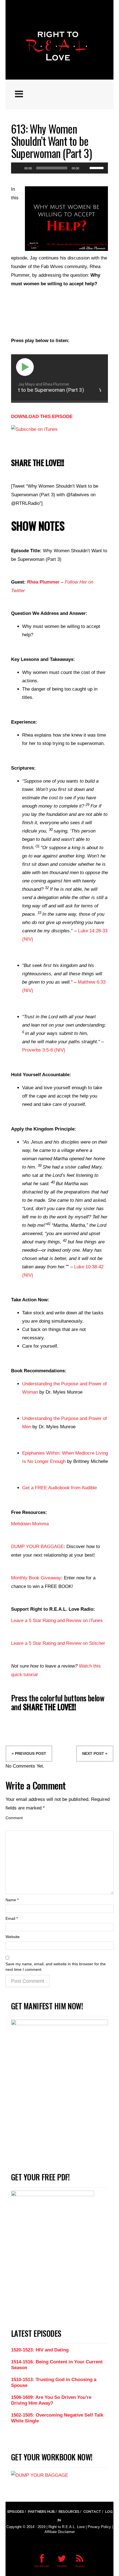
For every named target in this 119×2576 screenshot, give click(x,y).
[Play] (18, 168)
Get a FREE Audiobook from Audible (59, 1488)
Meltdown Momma (30, 1524)
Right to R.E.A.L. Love (67, 2527)
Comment (14, 1818)
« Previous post (29, 1754)
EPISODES (16, 2512)
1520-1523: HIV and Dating (40, 2350)
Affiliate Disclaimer (60, 2532)
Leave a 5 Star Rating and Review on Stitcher (58, 1643)
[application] (59, 168)
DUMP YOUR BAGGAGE (37, 1547)
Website (13, 1937)
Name (12, 1900)
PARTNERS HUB (41, 2512)
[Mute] (85, 168)
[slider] (97, 167)
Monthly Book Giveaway (36, 1578)
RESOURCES (69, 2512)
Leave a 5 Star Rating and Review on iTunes (57, 1621)
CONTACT (92, 2512)
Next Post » (95, 1754)
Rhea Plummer (43, 582)
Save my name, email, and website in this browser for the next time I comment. (56, 1967)
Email (12, 1918)
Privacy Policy (99, 2527)
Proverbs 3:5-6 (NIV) (44, 1050)
